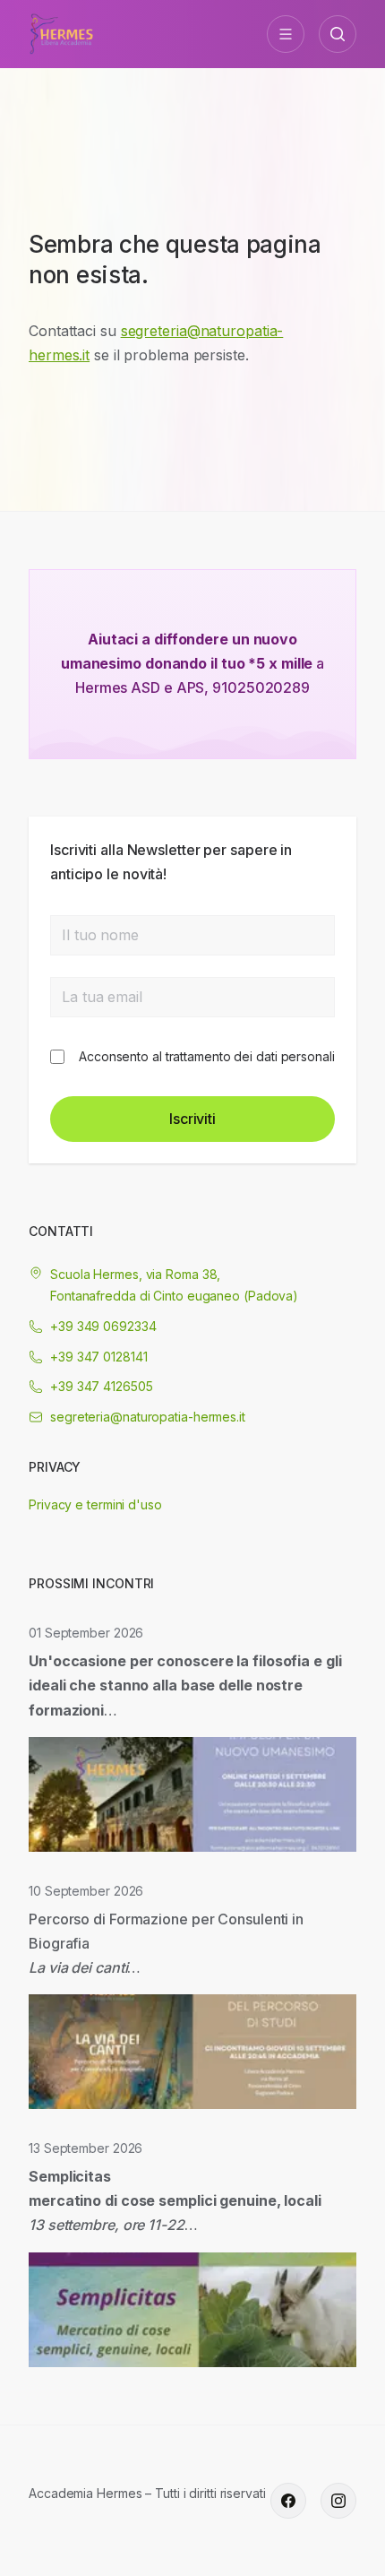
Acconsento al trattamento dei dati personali (207, 1056)
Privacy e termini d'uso (95, 1504)
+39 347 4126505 (102, 1386)
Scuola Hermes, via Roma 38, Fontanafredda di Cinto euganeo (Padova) (174, 1285)
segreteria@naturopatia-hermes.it (148, 1417)
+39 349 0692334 (103, 1326)
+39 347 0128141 (99, 1357)
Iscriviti (192, 1119)
